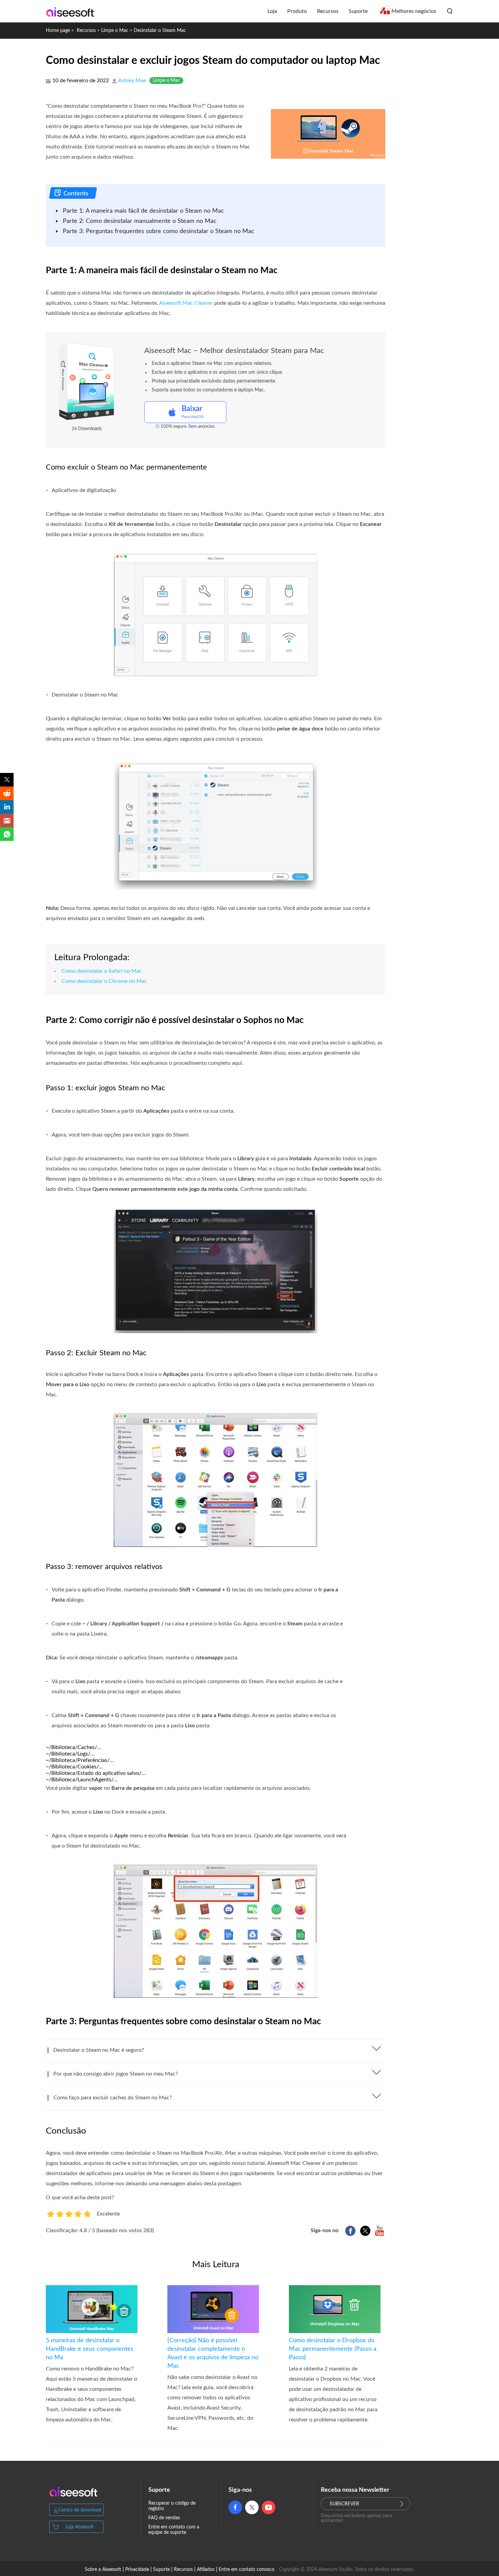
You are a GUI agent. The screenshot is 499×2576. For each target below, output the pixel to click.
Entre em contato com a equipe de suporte (174, 2530)
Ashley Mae (132, 81)
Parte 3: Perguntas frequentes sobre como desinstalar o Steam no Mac (159, 231)
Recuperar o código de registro (172, 2506)
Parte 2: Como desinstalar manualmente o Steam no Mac (140, 221)
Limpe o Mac (115, 31)
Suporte (358, 11)
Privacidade (137, 2570)
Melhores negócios (414, 11)
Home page (58, 31)
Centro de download (80, 2510)
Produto (297, 11)
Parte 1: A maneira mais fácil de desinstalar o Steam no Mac (143, 211)
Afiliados (206, 2570)
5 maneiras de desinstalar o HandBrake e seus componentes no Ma (90, 2349)
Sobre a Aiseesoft (103, 2570)
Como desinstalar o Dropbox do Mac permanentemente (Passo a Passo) (333, 2349)
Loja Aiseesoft (80, 2527)
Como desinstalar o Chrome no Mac (104, 981)
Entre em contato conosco (246, 2570)
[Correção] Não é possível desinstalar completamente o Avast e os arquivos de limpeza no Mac (213, 2353)
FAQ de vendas (164, 2518)
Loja (272, 11)
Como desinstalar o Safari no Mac (102, 971)
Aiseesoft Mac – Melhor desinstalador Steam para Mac (234, 351)
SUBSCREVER (344, 2504)
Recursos (328, 11)
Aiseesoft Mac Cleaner (186, 303)
